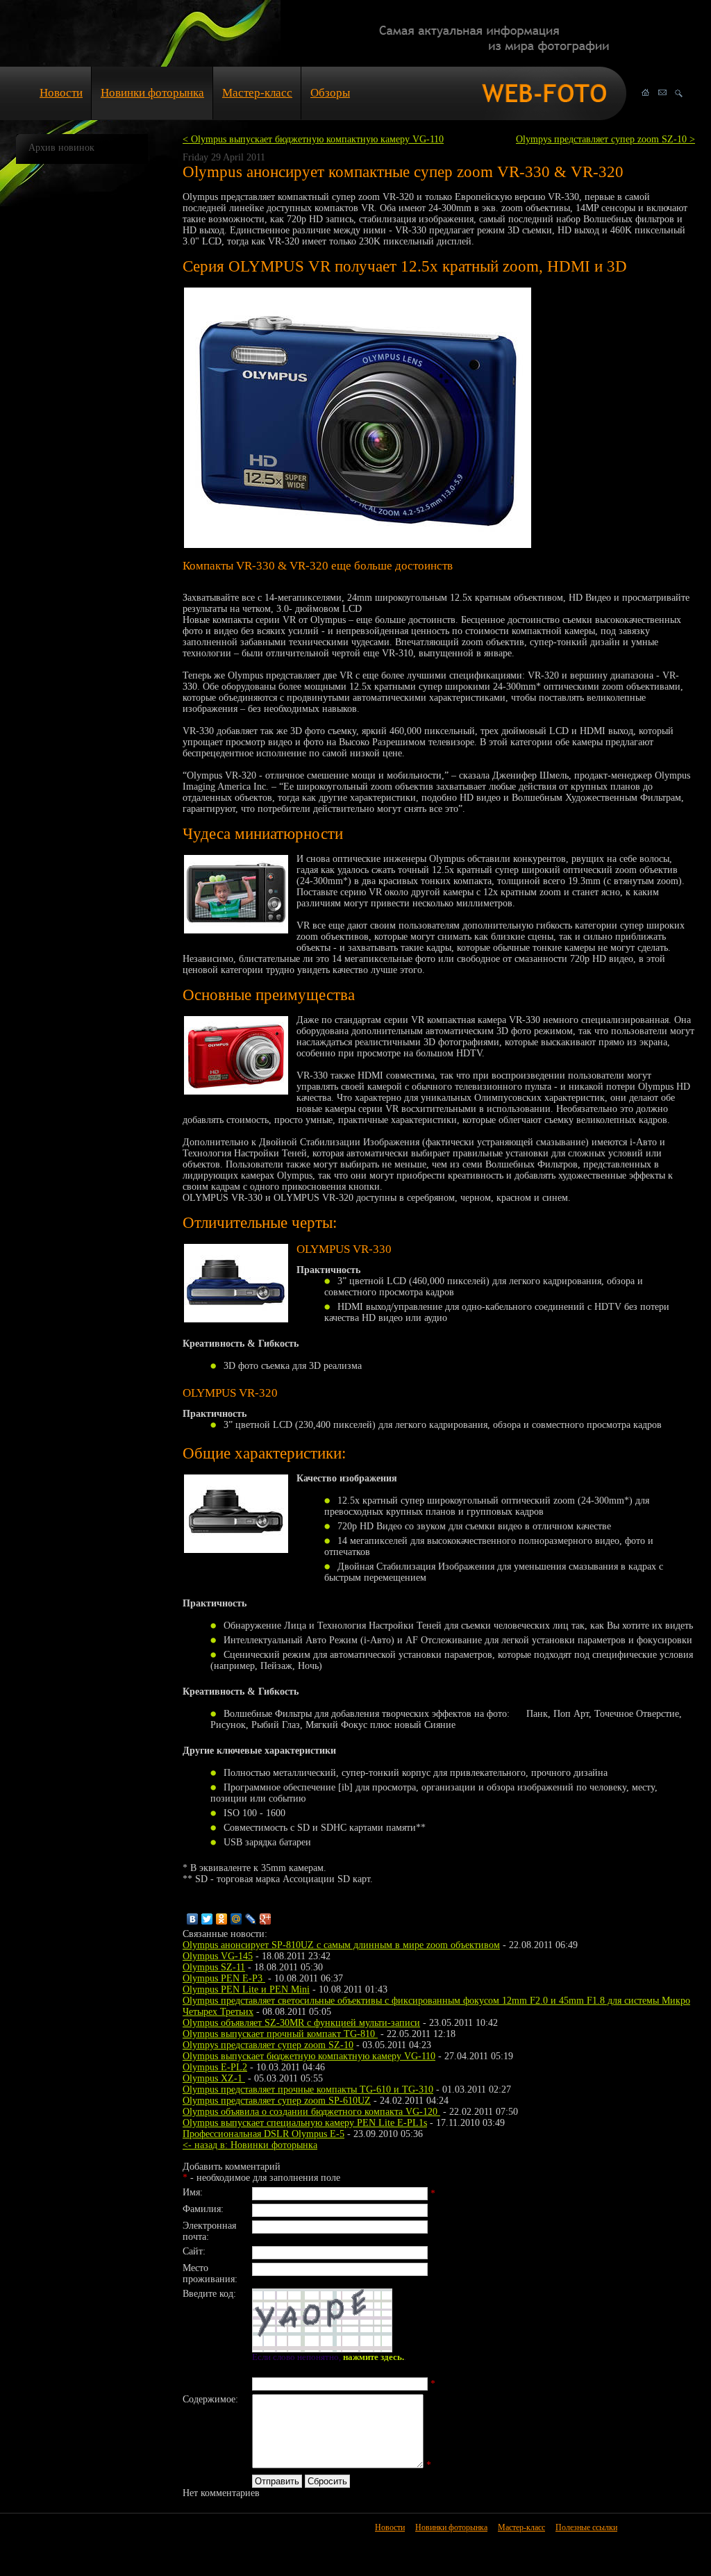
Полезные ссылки (586, 2527)
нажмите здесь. (374, 2357)
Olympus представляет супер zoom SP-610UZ (277, 2101)
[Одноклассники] (222, 1919)
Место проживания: (210, 2274)
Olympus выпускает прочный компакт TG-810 (280, 2034)
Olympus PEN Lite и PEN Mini (246, 1989)
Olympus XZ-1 (214, 2078)
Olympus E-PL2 (215, 2067)
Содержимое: (210, 2399)
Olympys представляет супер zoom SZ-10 (268, 2045)
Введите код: (209, 2294)
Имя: (193, 2192)
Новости (61, 93)
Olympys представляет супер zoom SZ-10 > (605, 139)
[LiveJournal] (251, 1919)
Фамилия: (203, 2209)
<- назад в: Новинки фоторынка (250, 2145)
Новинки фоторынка (152, 93)
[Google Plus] (266, 1919)
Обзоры (330, 93)
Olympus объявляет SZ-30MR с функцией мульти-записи (301, 2023)
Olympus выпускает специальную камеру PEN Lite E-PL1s (305, 2123)
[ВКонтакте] (193, 1919)
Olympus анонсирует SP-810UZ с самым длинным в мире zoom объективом (341, 1945)
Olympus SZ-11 (214, 1967)
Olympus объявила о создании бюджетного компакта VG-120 (311, 2112)
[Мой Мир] (236, 1919)
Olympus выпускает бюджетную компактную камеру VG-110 (309, 2056)
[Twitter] (207, 1919)
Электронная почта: (209, 2231)
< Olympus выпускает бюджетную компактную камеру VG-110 (313, 139)
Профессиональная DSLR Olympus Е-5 (264, 2134)
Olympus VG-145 (218, 1956)
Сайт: (194, 2251)
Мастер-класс (257, 93)
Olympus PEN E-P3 (224, 1978)
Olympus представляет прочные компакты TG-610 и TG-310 (308, 2089)
